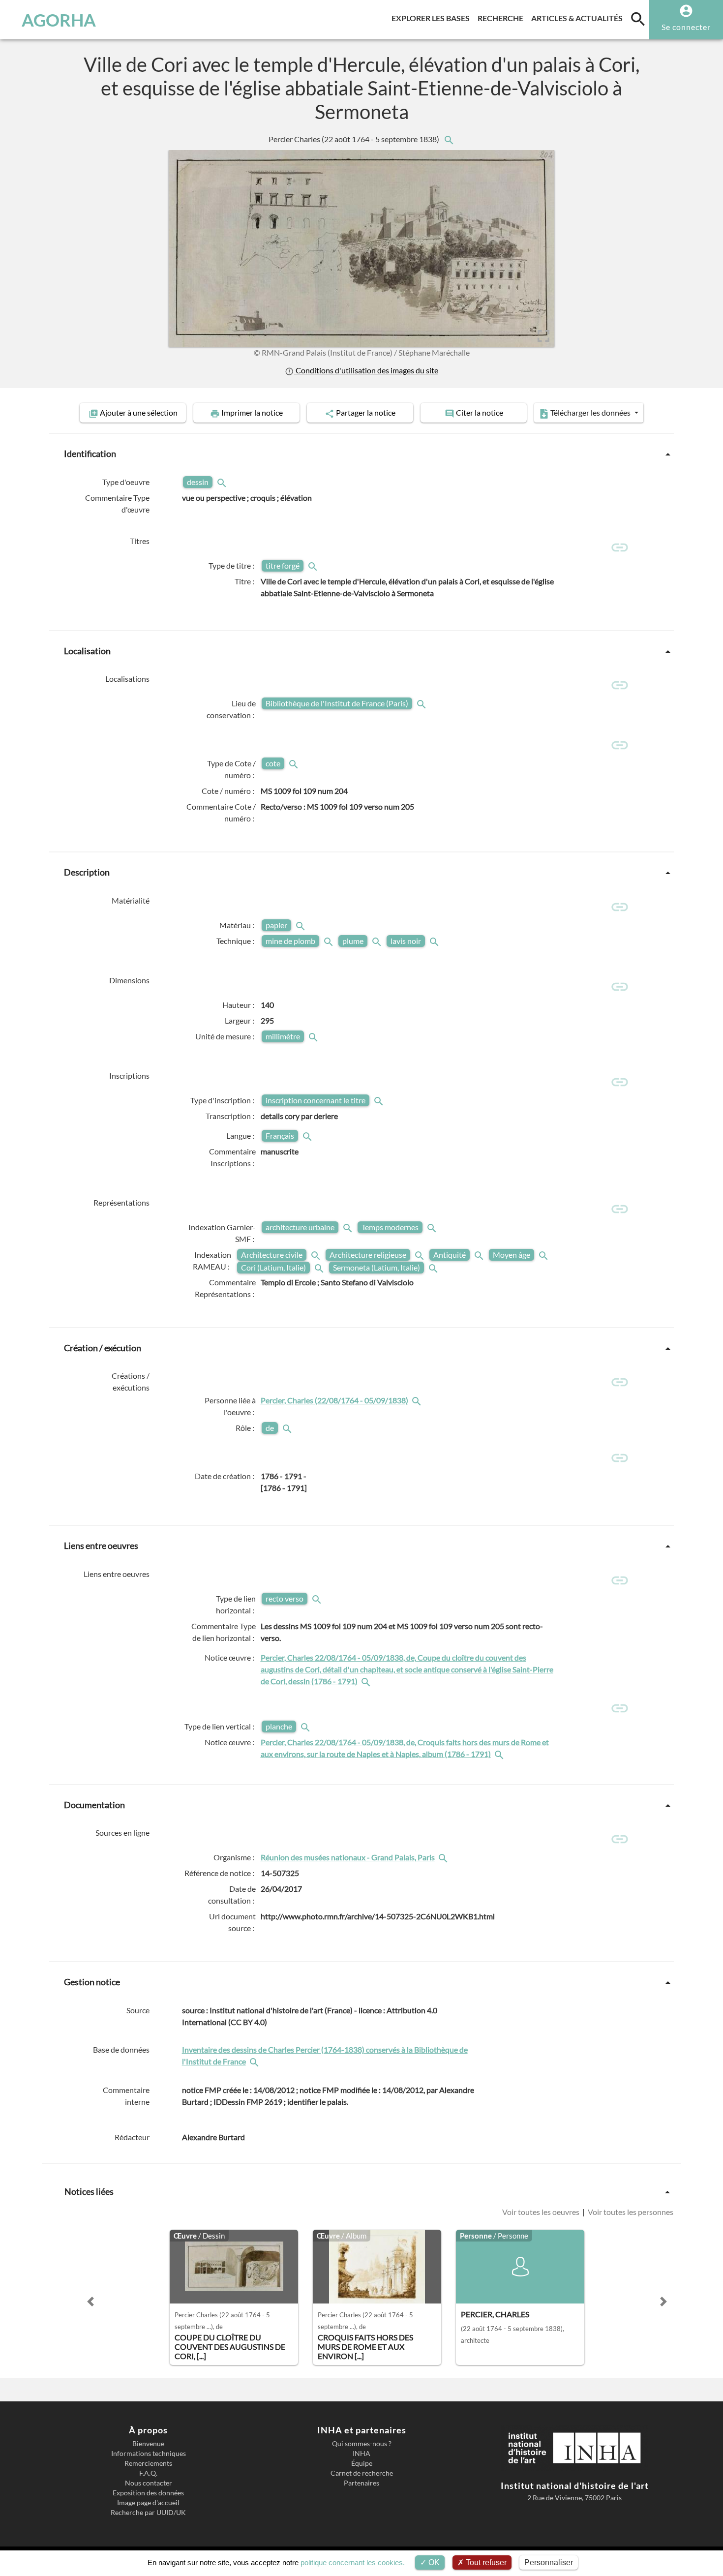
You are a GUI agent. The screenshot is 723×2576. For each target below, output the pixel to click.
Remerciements (148, 2463)
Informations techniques (149, 2454)
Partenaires (361, 2483)
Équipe (362, 2463)
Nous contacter (149, 2483)
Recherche (502, 18)
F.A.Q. (148, 2473)
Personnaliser (549, 2562)
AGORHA (59, 20)
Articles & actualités (579, 18)
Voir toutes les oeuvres (542, 2212)
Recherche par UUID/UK (148, 2513)
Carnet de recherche (362, 2473)
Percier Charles (355, 139)
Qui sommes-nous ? (362, 2444)
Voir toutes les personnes (630, 2212)
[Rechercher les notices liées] (449, 139)
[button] (90, 2302)
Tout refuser (485, 2562)
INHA (361, 2454)
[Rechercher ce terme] (223, 482)
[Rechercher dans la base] (255, 2061)
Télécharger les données (590, 412)
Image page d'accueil (148, 2503)
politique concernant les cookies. (353, 2562)
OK (433, 2562)
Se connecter (686, 27)
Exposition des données (148, 2493)
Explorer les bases (433, 18)
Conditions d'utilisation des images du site (366, 370)
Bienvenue (148, 2444)
